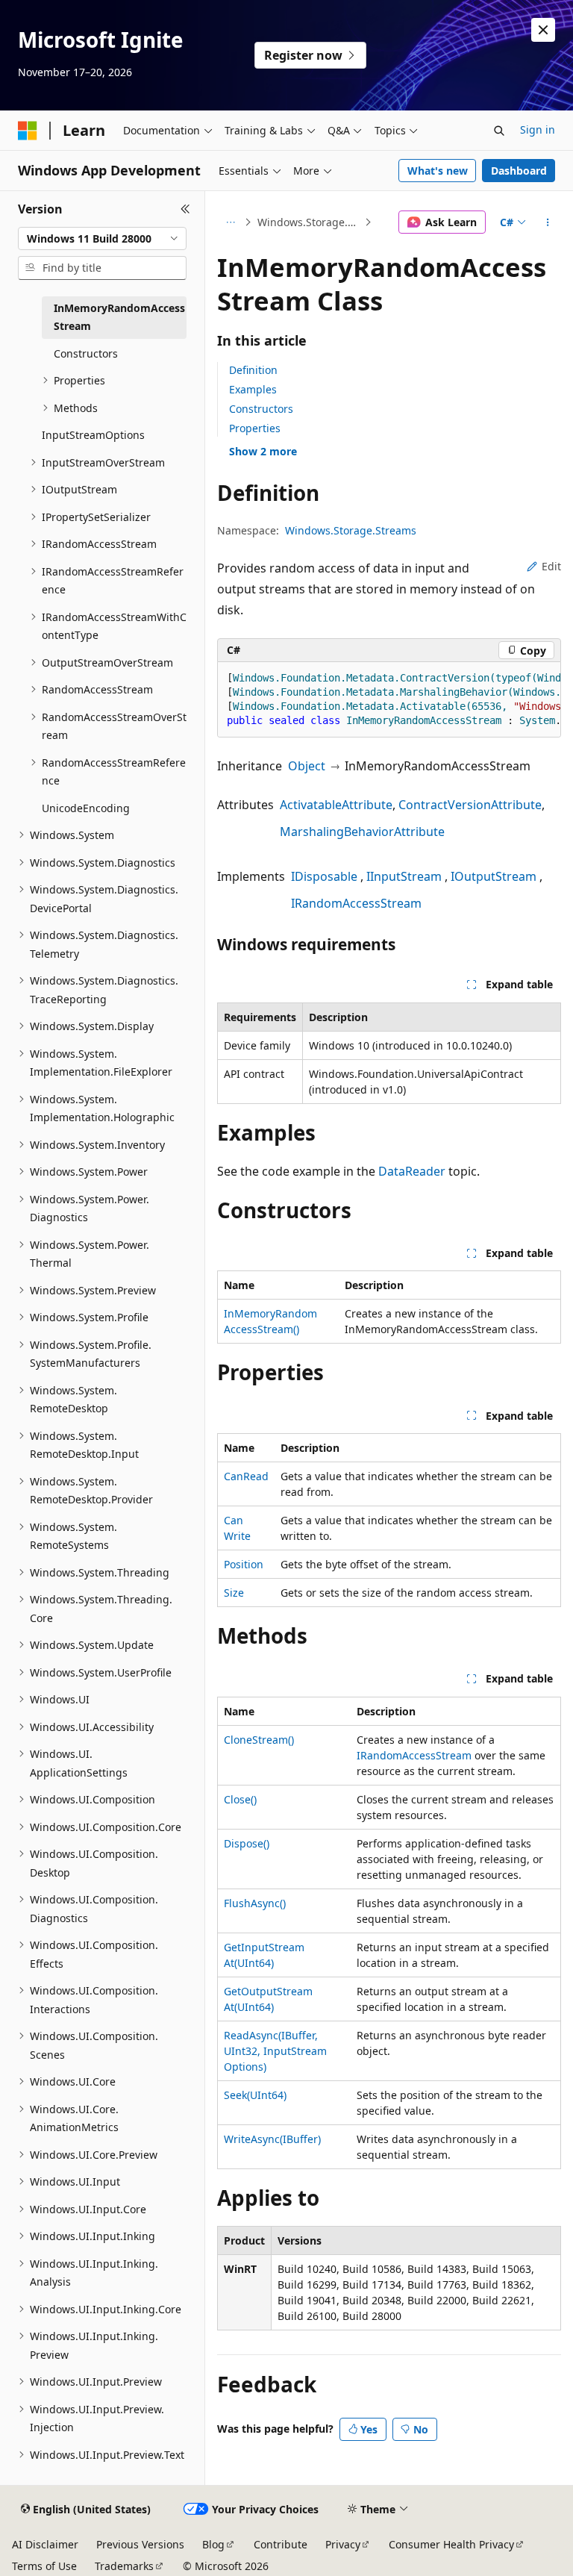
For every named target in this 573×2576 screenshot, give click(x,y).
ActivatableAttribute (336, 805)
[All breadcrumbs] (230, 222)
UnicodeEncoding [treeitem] (86, 808)
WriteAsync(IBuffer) (272, 2139)
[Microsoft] (28, 131)
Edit (551, 566)
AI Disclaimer (45, 2544)
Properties (255, 428)
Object (307, 766)
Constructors (261, 409)
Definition (253, 370)
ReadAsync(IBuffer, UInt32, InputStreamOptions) (275, 2051)
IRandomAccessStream (356, 903)
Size (234, 1593)
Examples (253, 389)
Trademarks (124, 2566)
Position (244, 1564)
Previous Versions (140, 2544)
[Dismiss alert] (543, 30)
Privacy (343, 2544)
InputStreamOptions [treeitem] (93, 435)
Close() (240, 1799)
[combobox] (102, 239)
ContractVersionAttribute (470, 805)
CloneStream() (259, 1740)
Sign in (538, 130)
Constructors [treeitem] (86, 353)
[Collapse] (185, 209)
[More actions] (548, 222)
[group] (389, 700)
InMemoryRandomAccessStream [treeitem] (119, 317)
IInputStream (404, 876)
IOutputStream (494, 876)
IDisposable (324, 876)
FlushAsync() (255, 1903)
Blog (213, 2544)
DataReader (412, 1171)
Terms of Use (44, 2566)
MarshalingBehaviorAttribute (362, 832)
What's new (438, 171)
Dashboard (519, 171)
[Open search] (499, 131)
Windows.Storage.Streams (310, 222)
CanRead (246, 1476)
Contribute (281, 2544)
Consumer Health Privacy (451, 2544)
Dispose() (247, 1843)
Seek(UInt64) (255, 2095)
